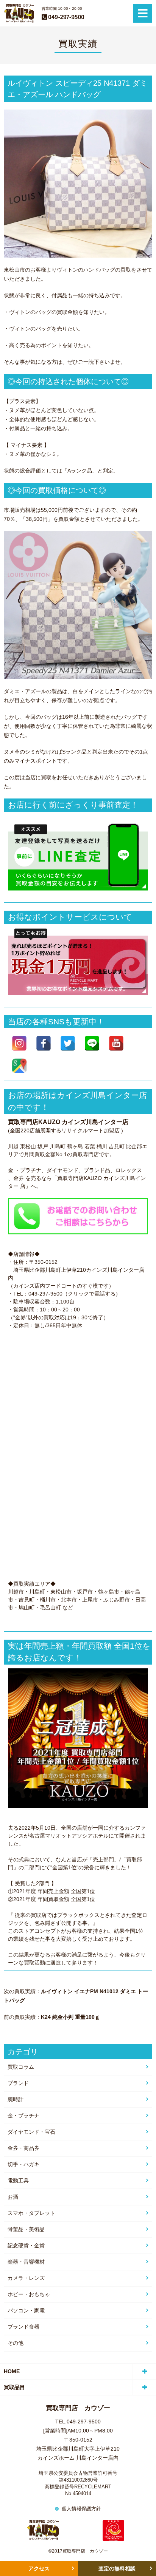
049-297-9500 (45, 1294)
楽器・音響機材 (26, 2262)
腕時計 (16, 2099)
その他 (16, 2343)
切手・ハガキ (23, 2164)
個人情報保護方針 (81, 2509)
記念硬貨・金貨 (26, 2246)
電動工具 (18, 2181)
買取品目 (14, 2387)
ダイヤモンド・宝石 (31, 2132)
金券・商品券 (23, 2148)
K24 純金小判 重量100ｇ (70, 2017)
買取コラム (21, 2067)
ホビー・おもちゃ (29, 2294)
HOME (12, 2371)
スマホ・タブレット (31, 2213)
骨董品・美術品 (26, 2229)
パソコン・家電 (26, 2310)
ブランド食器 (23, 2327)
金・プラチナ (23, 2116)
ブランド (18, 2083)
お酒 (13, 2197)
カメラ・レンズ (26, 2278)
